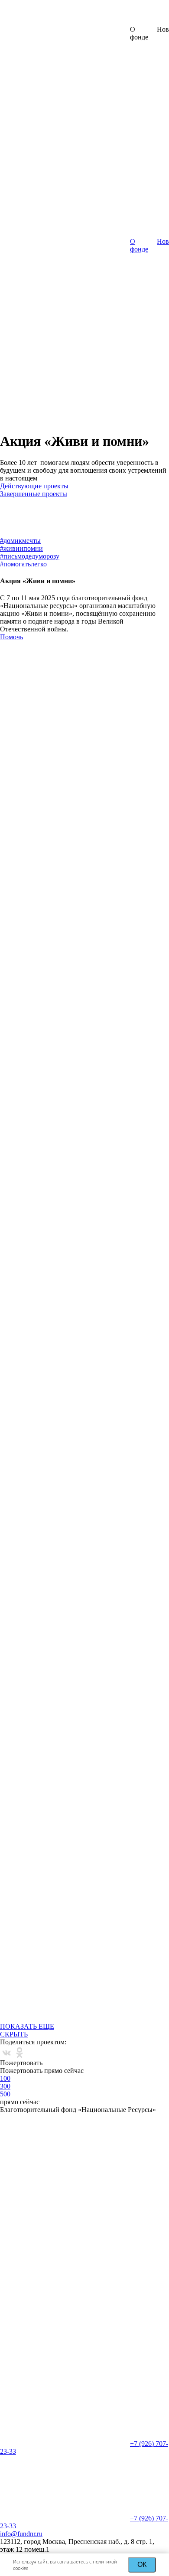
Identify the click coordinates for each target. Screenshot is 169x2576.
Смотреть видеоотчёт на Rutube (84, 982)
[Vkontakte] (6, 2053)
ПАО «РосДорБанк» (40, 1247)
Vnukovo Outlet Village (42, 1341)
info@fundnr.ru (21, 2534)
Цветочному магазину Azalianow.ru (56, 1368)
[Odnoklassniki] (19, 2053)
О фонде (139, 245)
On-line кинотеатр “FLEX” (105, 1220)
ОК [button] (142, 2565)
